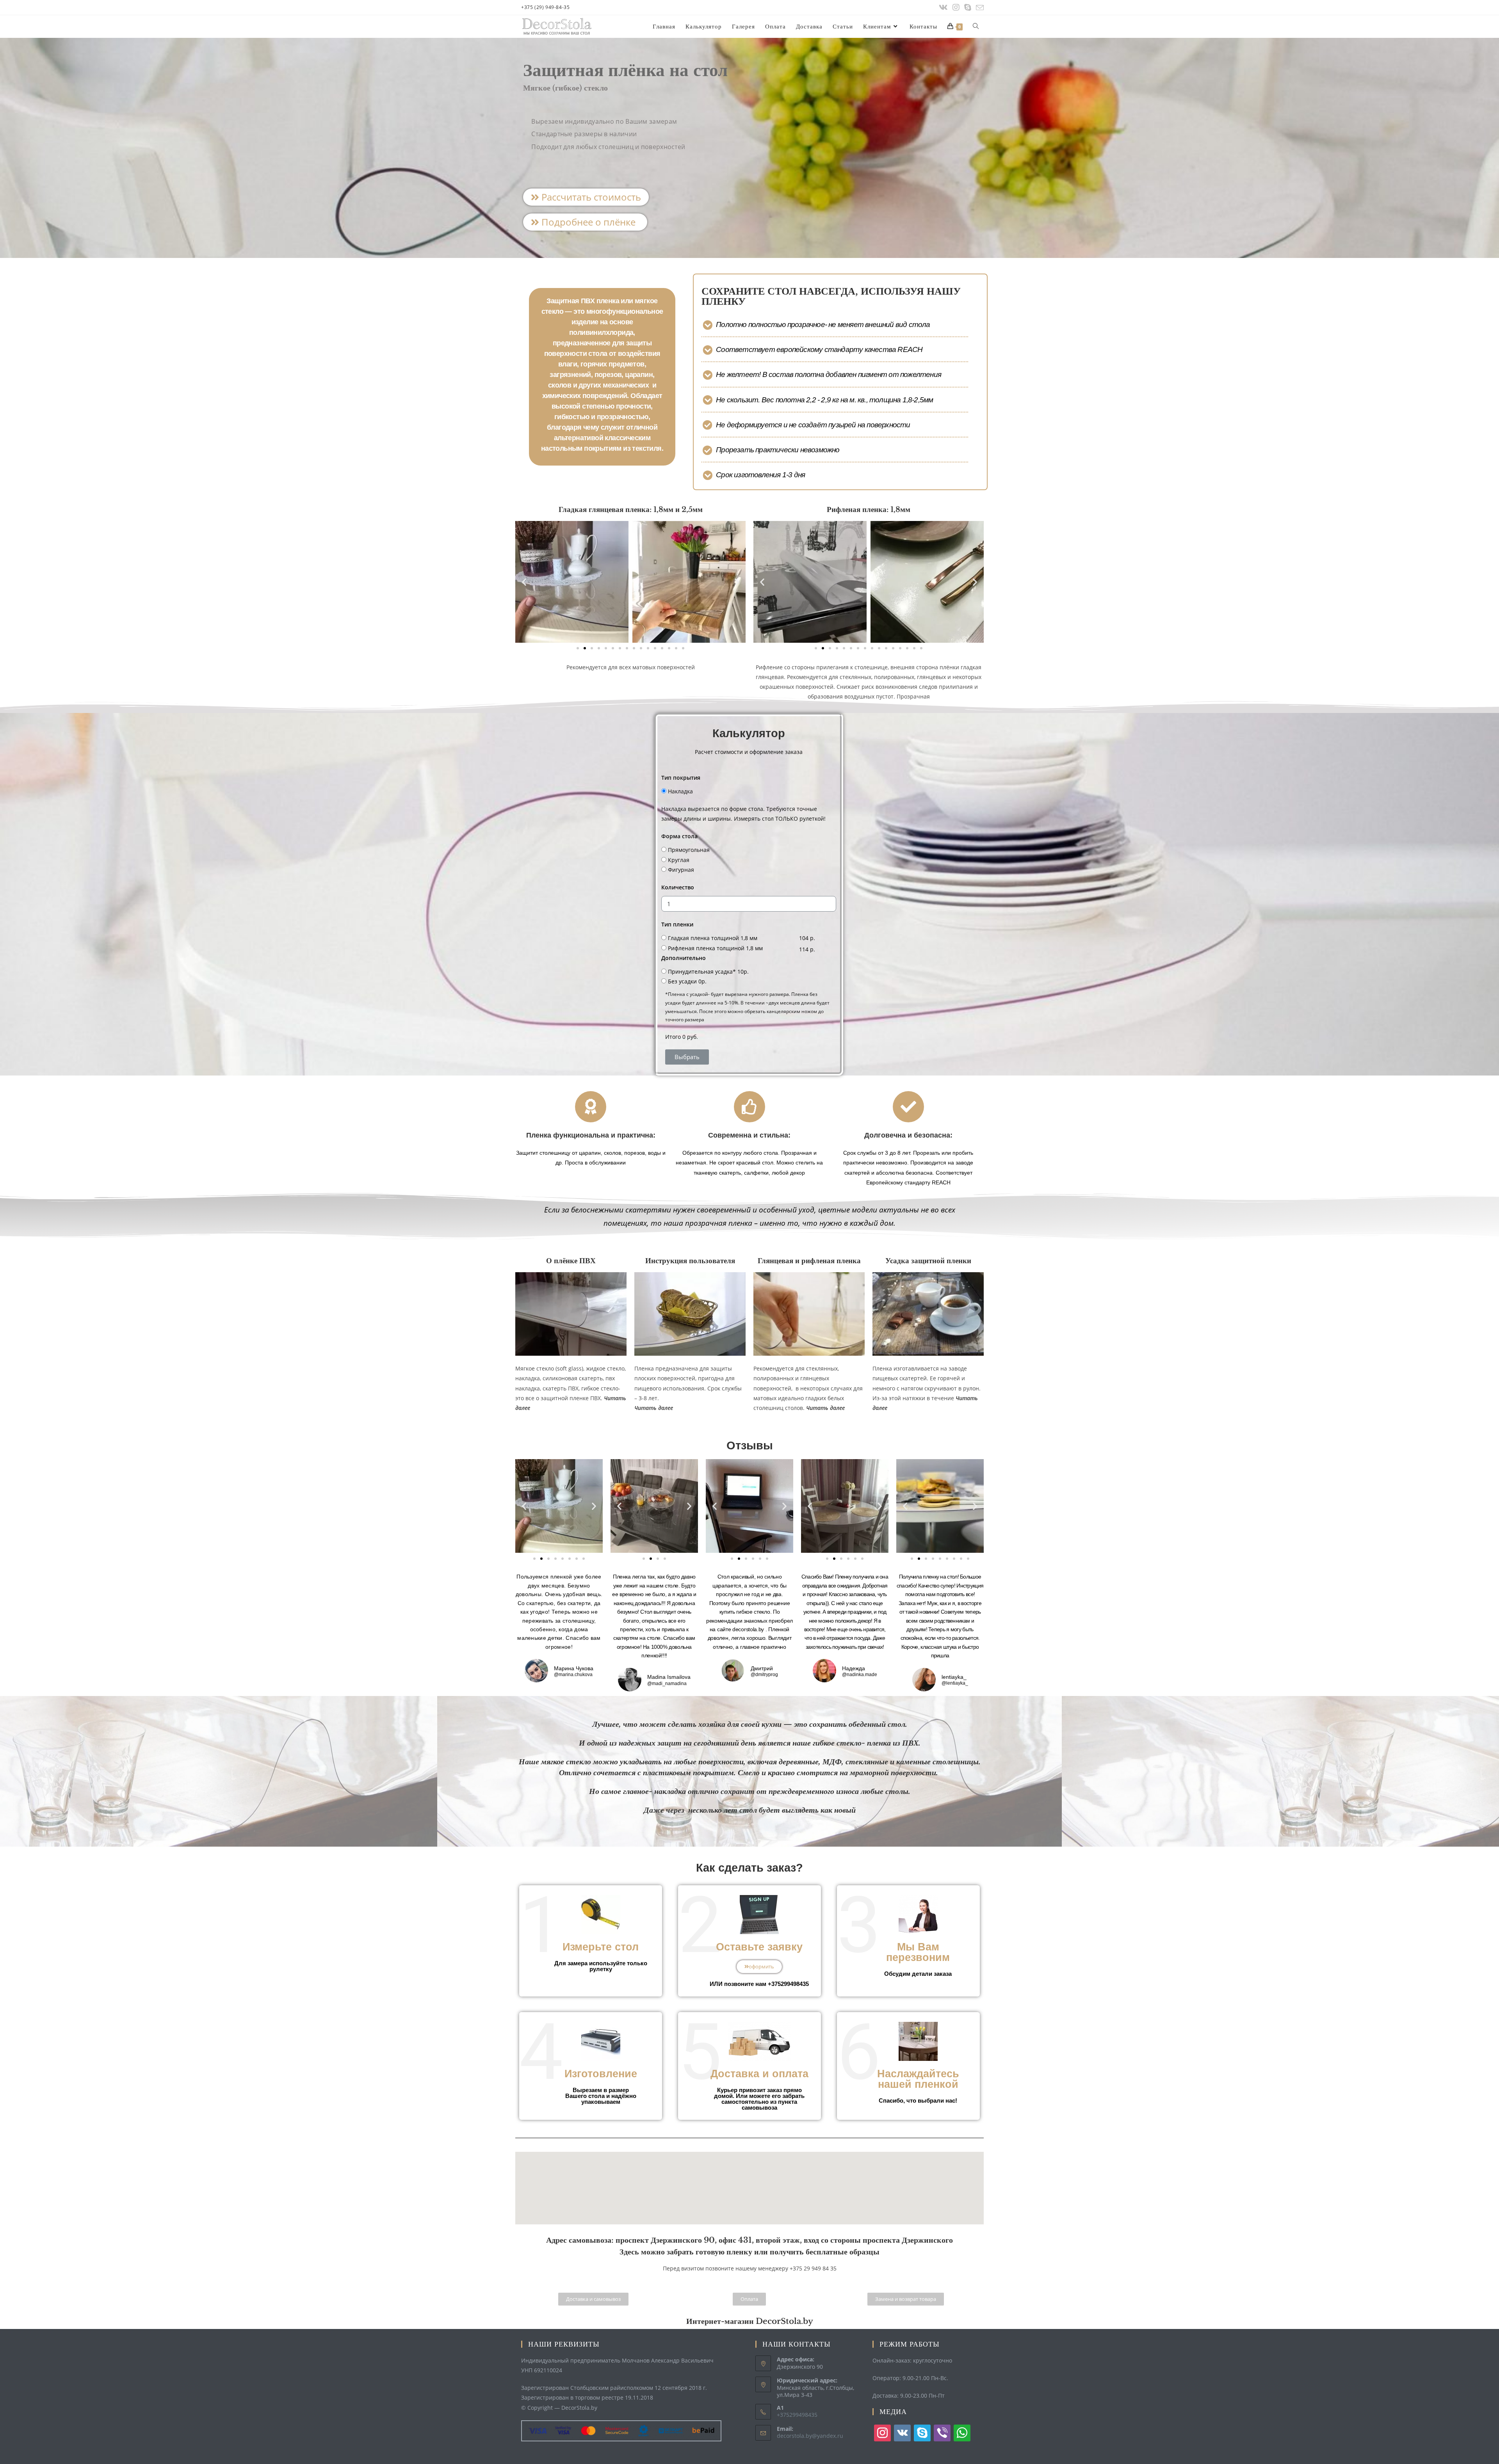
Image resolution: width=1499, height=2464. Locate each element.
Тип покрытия (681, 778)
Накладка (680, 791)
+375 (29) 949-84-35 (545, 7)
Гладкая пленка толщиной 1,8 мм (713, 938)
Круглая (679, 860)
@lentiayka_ (955, 1684)
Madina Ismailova (669, 1677)
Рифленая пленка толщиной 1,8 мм (715, 948)
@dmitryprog (764, 1675)
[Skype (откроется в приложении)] (968, 7)
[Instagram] (956, 7)
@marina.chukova (573, 1675)
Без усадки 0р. (687, 981)
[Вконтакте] (943, 7)
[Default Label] (902, 2433)
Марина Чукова (574, 1668)
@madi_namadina (667, 1684)
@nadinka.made (860, 1675)
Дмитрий (762, 1668)
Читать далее (825, 1408)
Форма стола (679, 836)
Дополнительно (684, 958)
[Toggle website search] (976, 27)
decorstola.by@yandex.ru (810, 2436)
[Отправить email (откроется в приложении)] (979, 8)
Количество (678, 887)
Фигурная (681, 870)
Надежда (854, 1668)
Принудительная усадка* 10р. (708, 972)
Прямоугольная (689, 850)
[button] (586, 197)
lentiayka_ (954, 1677)
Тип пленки (677, 924)
